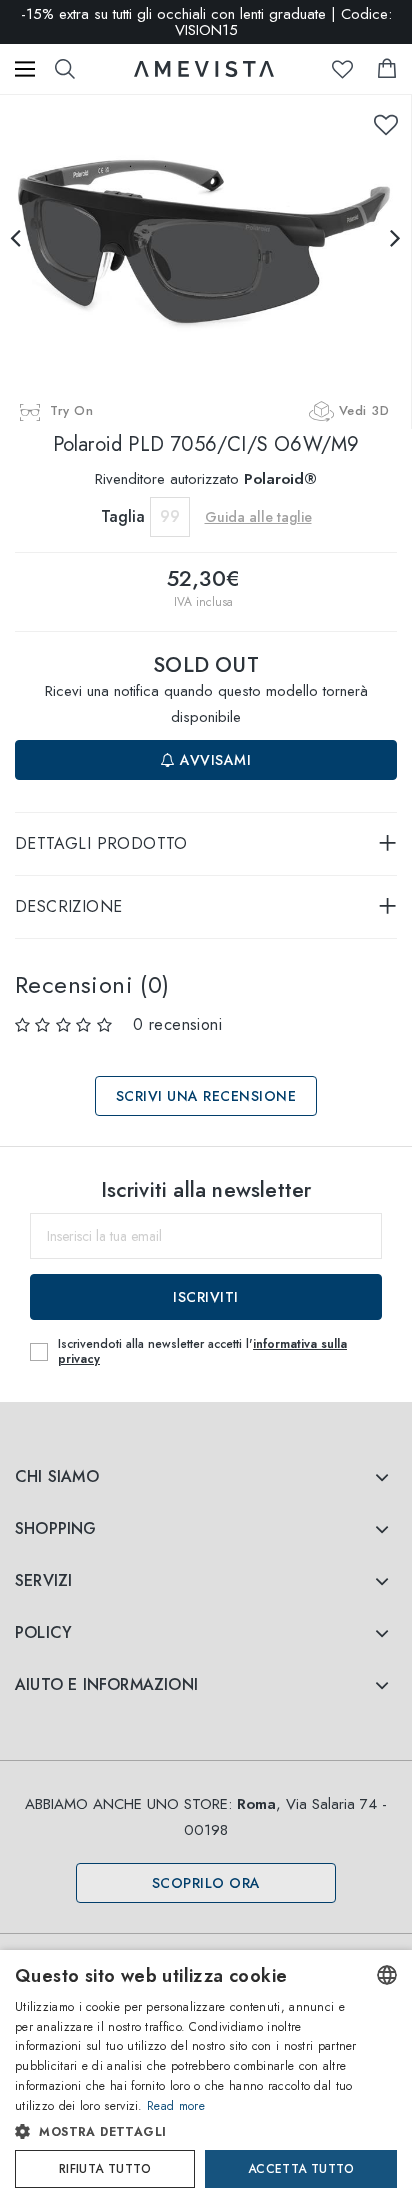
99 (170, 516)
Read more (176, 2106)
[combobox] (387, 1975)
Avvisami (214, 760)
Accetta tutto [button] (301, 2169)
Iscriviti (206, 1297)
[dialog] (206, 2076)
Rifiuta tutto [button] (105, 2169)
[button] (187, 2132)
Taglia (123, 516)
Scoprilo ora (206, 1883)
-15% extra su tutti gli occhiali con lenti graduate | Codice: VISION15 (206, 22)
